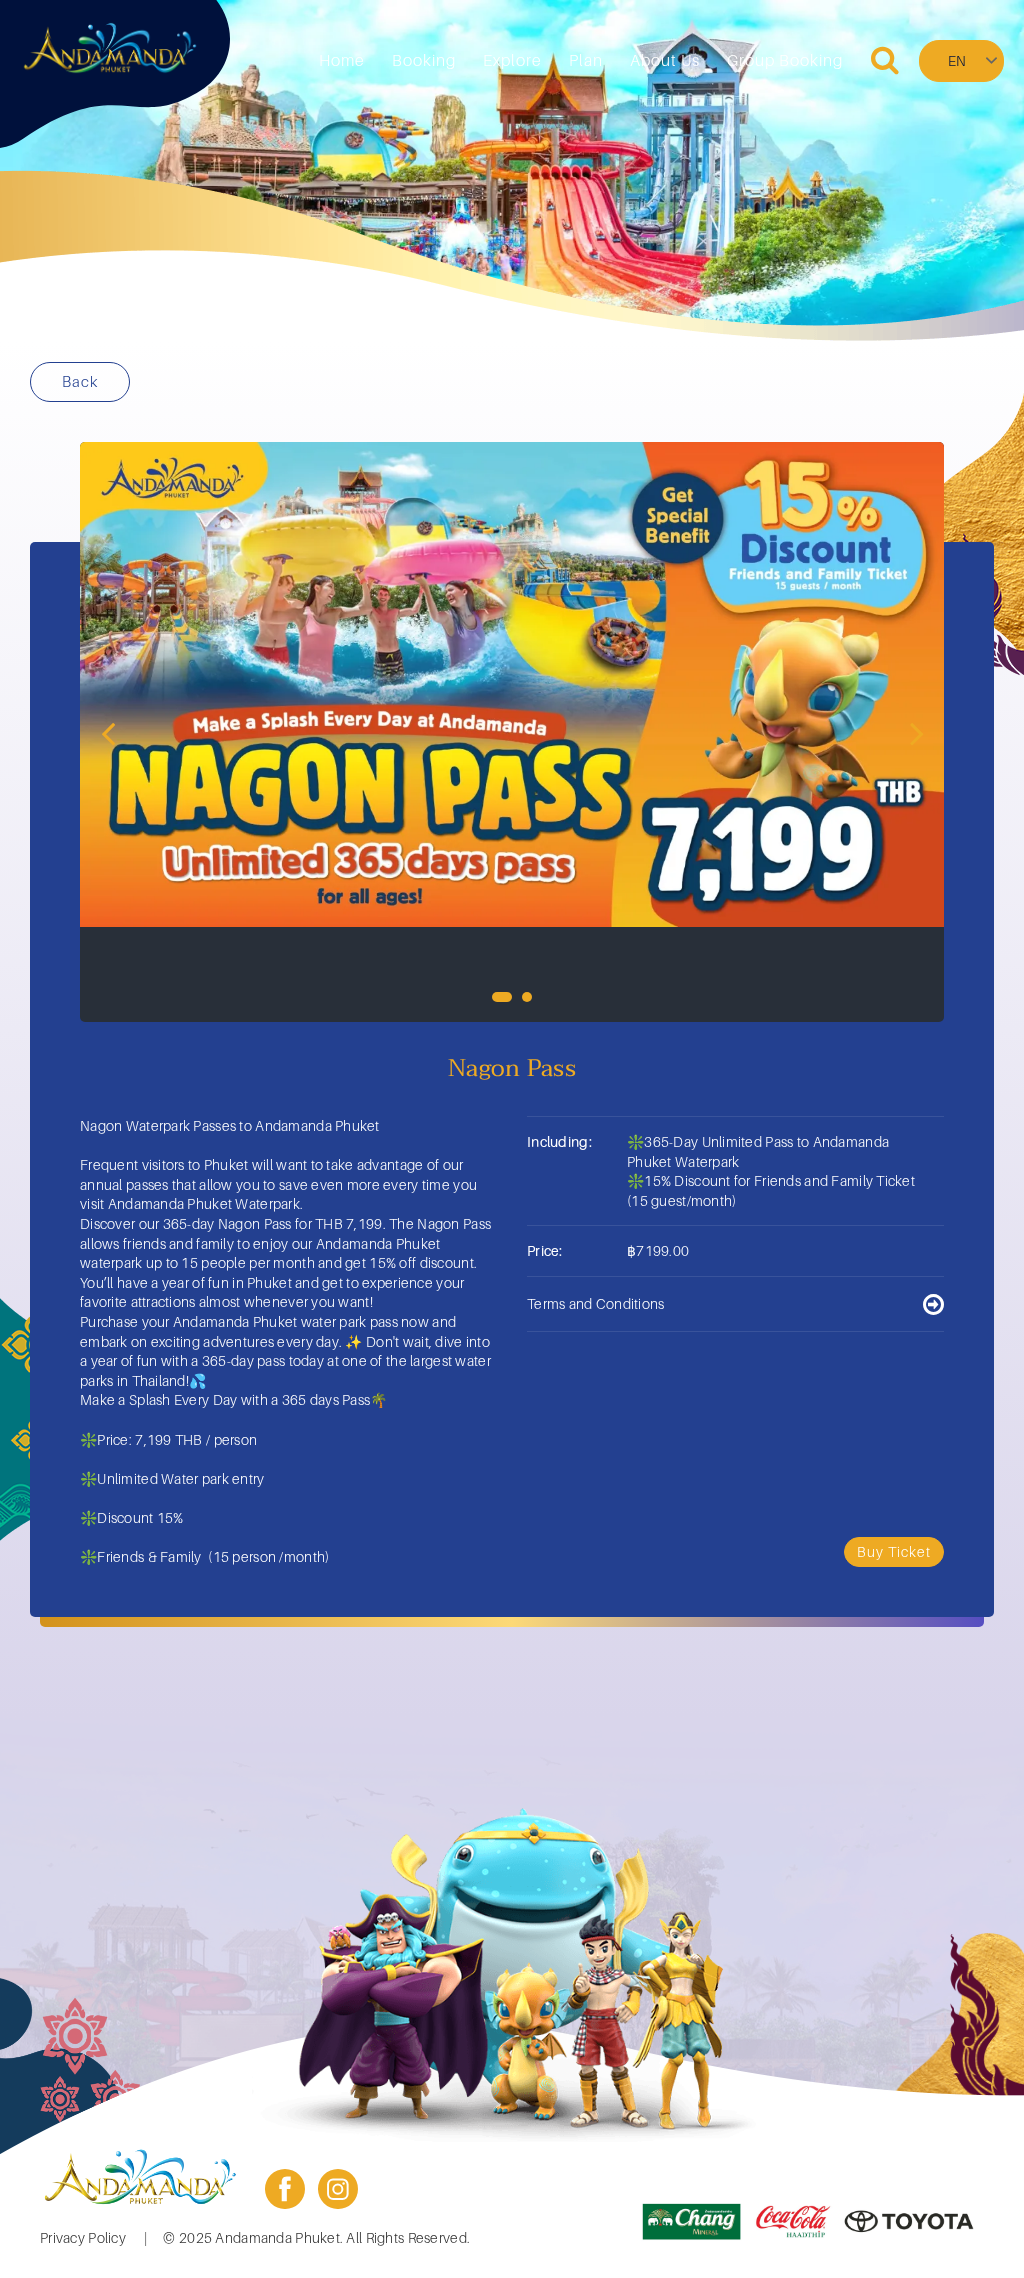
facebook (285, 2189)
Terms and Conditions (596, 1303)
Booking (424, 60)
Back (80, 381)
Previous (107, 732)
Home (342, 60)
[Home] (110, 48)
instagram (338, 2189)
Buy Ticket (894, 1551)
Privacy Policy (83, 2237)
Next (916, 732)
